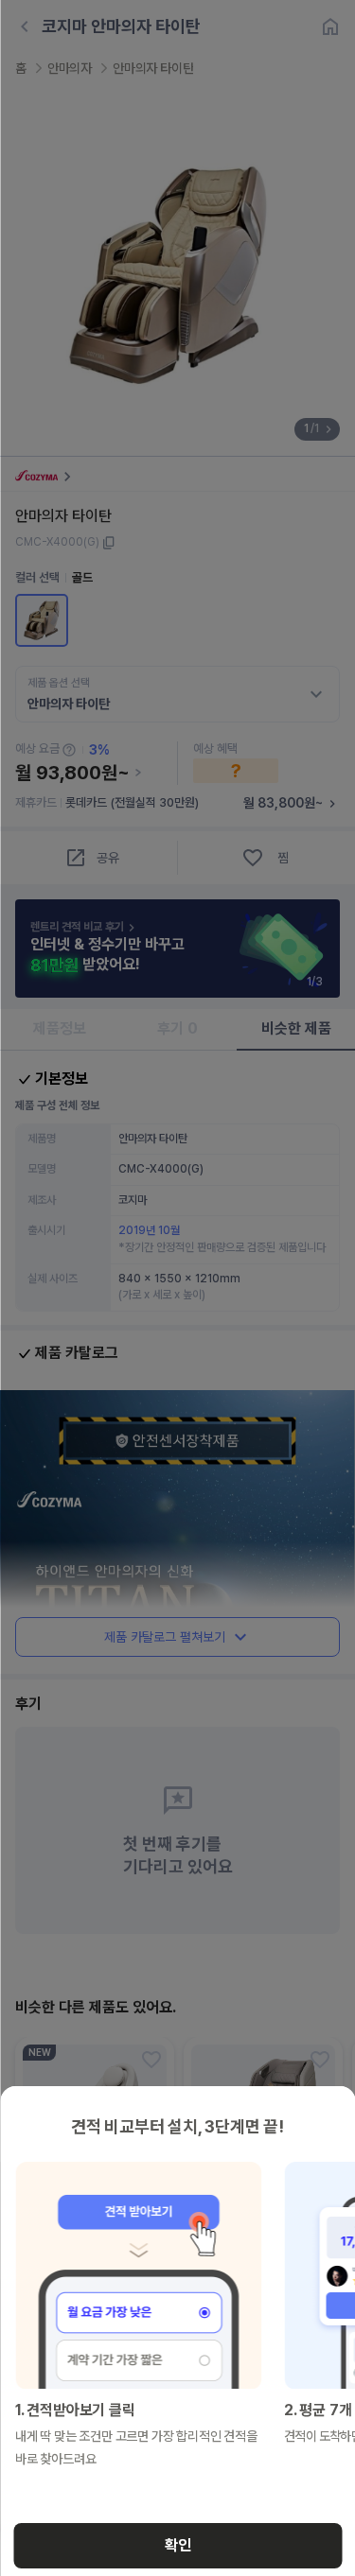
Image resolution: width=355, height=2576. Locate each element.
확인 (178, 2545)
